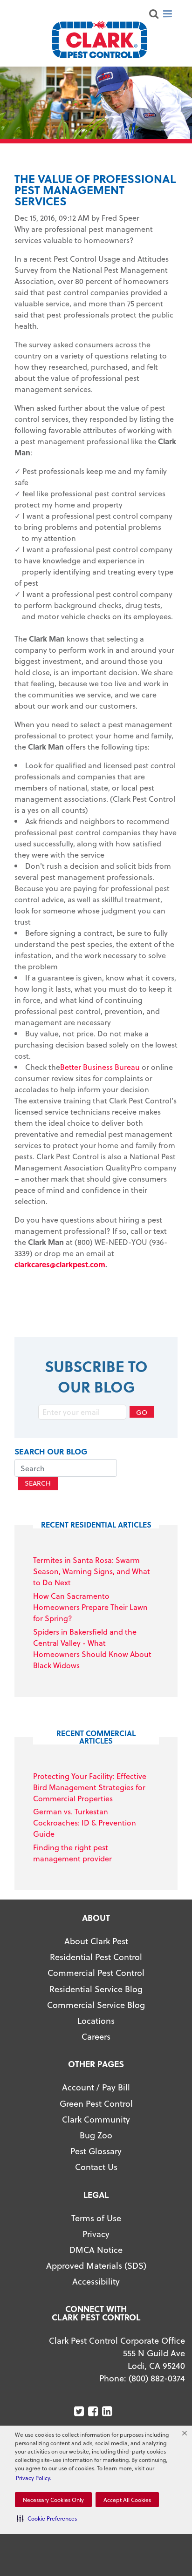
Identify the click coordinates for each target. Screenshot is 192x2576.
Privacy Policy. (34, 2478)
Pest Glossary (96, 2151)
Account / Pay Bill (96, 2087)
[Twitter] (80, 2411)
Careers (96, 2036)
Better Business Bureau (100, 1067)
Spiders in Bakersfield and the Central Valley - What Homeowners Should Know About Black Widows (92, 1648)
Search (38, 1483)
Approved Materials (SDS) (96, 2265)
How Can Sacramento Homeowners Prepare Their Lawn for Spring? (90, 1607)
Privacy (96, 2234)
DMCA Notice (96, 2249)
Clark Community (96, 2119)
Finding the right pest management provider (72, 1853)
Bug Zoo (96, 2135)
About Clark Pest (96, 1941)
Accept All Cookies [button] (127, 2500)
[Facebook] (94, 2411)
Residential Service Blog (96, 1989)
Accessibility (96, 2281)
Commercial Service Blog (96, 2005)
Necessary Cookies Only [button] (53, 2500)
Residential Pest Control (96, 1957)
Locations (96, 2020)
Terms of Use (96, 2218)
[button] (47, 2518)
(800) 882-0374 (157, 2378)
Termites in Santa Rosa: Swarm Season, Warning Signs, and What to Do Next (92, 1571)
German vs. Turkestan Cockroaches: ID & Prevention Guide (85, 1822)
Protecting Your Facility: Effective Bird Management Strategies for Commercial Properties (90, 1787)
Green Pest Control (96, 2103)
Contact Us (96, 2167)
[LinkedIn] (108, 2411)
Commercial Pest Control (96, 1972)
